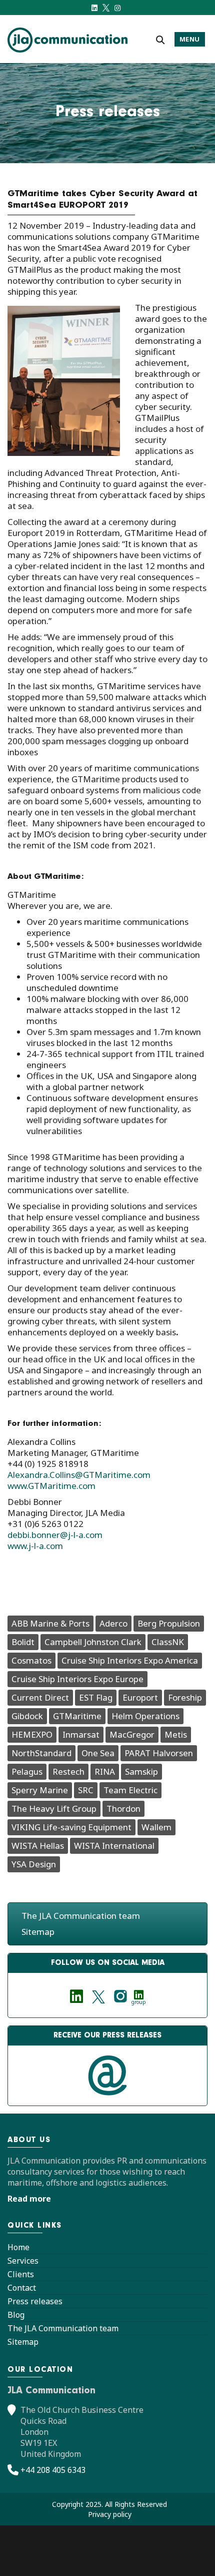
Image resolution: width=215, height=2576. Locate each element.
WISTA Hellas (38, 1846)
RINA (105, 1771)
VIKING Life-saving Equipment (71, 1827)
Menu (190, 39)
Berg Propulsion (169, 1623)
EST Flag (96, 1697)
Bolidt (23, 1642)
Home (18, 2247)
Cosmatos (31, 1660)
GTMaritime (77, 1716)
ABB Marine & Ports (50, 1623)
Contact (22, 2288)
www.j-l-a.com (35, 1546)
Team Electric (130, 1790)
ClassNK (168, 1642)
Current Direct (40, 1697)
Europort (140, 1697)
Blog (16, 2315)
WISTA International (114, 1846)
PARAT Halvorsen (159, 1753)
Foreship (185, 1697)
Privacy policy (110, 2514)
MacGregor (132, 1734)
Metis (176, 1734)
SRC (86, 1790)
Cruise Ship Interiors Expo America (130, 1660)
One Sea (98, 1753)
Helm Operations (145, 1716)
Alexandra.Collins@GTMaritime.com (79, 1475)
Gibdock (27, 1716)
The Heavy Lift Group (54, 1809)
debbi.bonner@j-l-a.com (55, 1535)
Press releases (35, 2301)
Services (23, 2261)
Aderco (113, 1623)
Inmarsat (81, 1734)
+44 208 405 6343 (53, 2470)
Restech (68, 1771)
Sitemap (38, 1932)
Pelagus (27, 1771)
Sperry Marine (40, 1790)
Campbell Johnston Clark (93, 1642)
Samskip (141, 1771)
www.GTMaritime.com (51, 1486)
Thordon (123, 1809)
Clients (21, 2274)
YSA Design (34, 1864)
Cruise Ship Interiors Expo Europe (77, 1679)
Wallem (156, 1827)
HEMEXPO (32, 1734)
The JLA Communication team (81, 1916)
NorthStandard (41, 1753)
